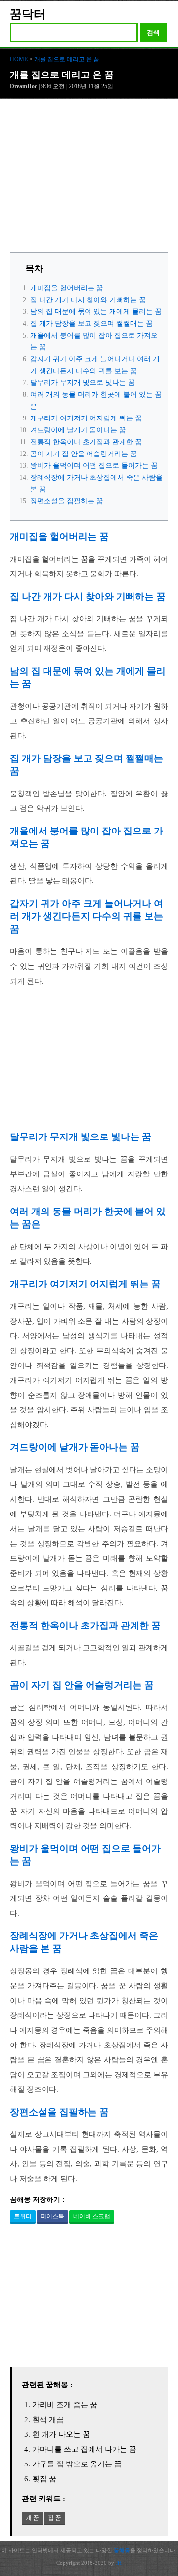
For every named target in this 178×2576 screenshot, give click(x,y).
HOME (19, 59)
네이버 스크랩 (92, 2216)
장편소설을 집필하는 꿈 (67, 501)
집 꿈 (55, 2518)
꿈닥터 (28, 14)
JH (119, 2563)
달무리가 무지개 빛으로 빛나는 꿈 (83, 383)
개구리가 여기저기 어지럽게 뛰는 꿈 (86, 418)
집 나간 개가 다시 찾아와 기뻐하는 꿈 (88, 300)
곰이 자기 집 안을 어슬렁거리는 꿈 (84, 454)
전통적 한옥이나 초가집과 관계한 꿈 (86, 442)
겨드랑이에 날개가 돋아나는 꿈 (78, 430)
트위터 (23, 2216)
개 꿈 (32, 2518)
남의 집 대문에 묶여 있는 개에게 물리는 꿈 (96, 312)
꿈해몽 (122, 2550)
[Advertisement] (89, 178)
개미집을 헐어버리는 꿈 (67, 288)
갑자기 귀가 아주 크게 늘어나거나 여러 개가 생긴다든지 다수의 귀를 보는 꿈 (87, 916)
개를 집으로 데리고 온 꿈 (67, 59)
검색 (153, 32)
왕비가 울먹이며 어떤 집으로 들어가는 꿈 (94, 466)
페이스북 (52, 2216)
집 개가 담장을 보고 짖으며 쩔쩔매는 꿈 (91, 323)
